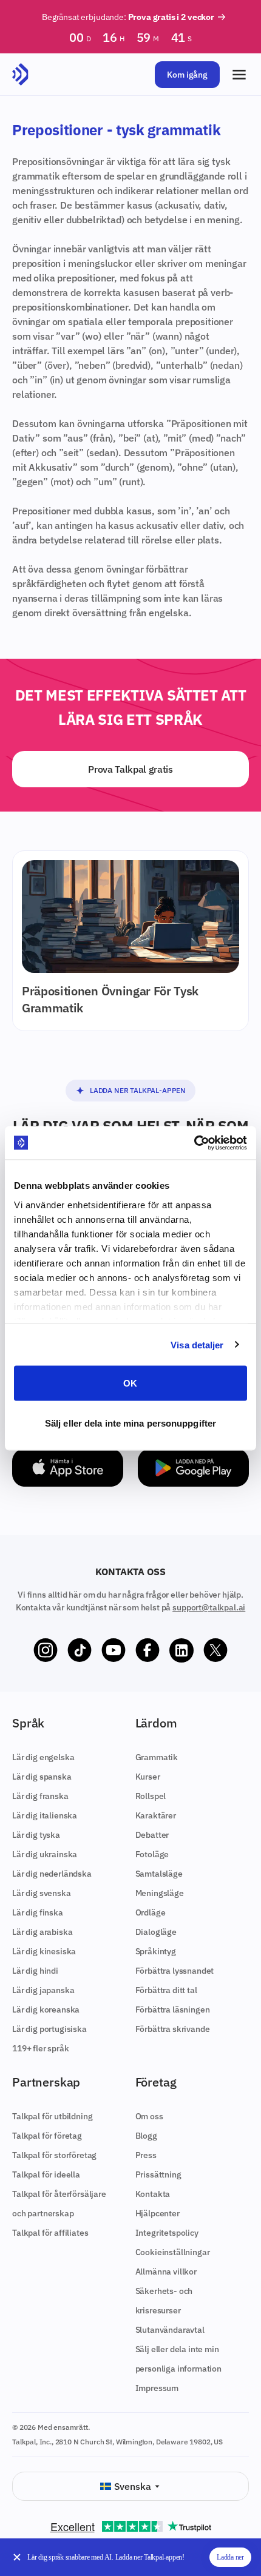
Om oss (149, 2116)
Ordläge (151, 1912)
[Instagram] (46, 1650)
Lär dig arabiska (42, 1932)
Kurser (148, 1777)
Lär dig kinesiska (44, 1951)
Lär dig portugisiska (49, 2029)
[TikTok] (80, 1650)
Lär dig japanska (43, 1990)
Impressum (157, 2388)
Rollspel (151, 1796)
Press (146, 2155)
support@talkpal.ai (209, 1607)
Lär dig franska (40, 1796)
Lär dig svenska (42, 1893)
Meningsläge (160, 1893)
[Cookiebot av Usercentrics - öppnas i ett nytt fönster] (194, 1143)
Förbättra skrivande (173, 2029)
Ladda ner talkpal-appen (138, 1090)
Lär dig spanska (42, 1777)
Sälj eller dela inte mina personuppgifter (130, 1423)
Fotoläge (152, 1854)
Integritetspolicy (167, 2233)
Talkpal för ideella (46, 2174)
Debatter (152, 1835)
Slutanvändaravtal (170, 2330)
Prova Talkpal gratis (130, 769)
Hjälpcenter (158, 2213)
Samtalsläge (159, 1874)
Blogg (146, 2136)
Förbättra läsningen (173, 2009)
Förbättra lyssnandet (175, 1971)
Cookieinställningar (173, 2252)
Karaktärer (156, 1815)
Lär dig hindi (35, 1971)
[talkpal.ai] (20, 75)
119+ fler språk (41, 2048)
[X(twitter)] (215, 1650)
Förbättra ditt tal (166, 1990)
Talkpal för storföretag (54, 2155)
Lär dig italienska (45, 1815)
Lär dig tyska (36, 1835)
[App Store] (68, 1468)
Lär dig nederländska (52, 1874)
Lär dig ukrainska (45, 1854)
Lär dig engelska (43, 1757)
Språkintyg (156, 1951)
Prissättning (158, 2174)
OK (130, 1383)
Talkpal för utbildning (52, 2116)
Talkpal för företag (47, 2136)
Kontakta (153, 2194)
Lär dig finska (38, 1912)
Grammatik (157, 1757)
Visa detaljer (197, 1344)
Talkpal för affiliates (50, 2233)
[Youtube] (114, 1650)
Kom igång (187, 75)
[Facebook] (147, 1650)
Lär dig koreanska (46, 2009)
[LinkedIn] (181, 1650)
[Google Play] (193, 1468)
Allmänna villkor (166, 2272)
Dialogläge (156, 1932)
